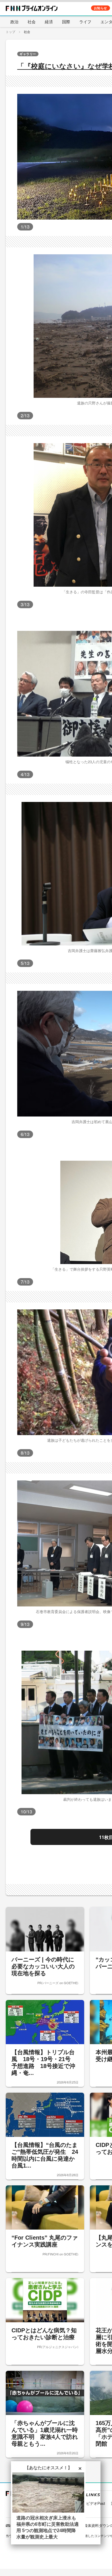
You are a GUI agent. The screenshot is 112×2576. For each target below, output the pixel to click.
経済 (49, 22)
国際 (66, 22)
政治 (14, 22)
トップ (10, 32)
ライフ (85, 22)
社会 (32, 22)
